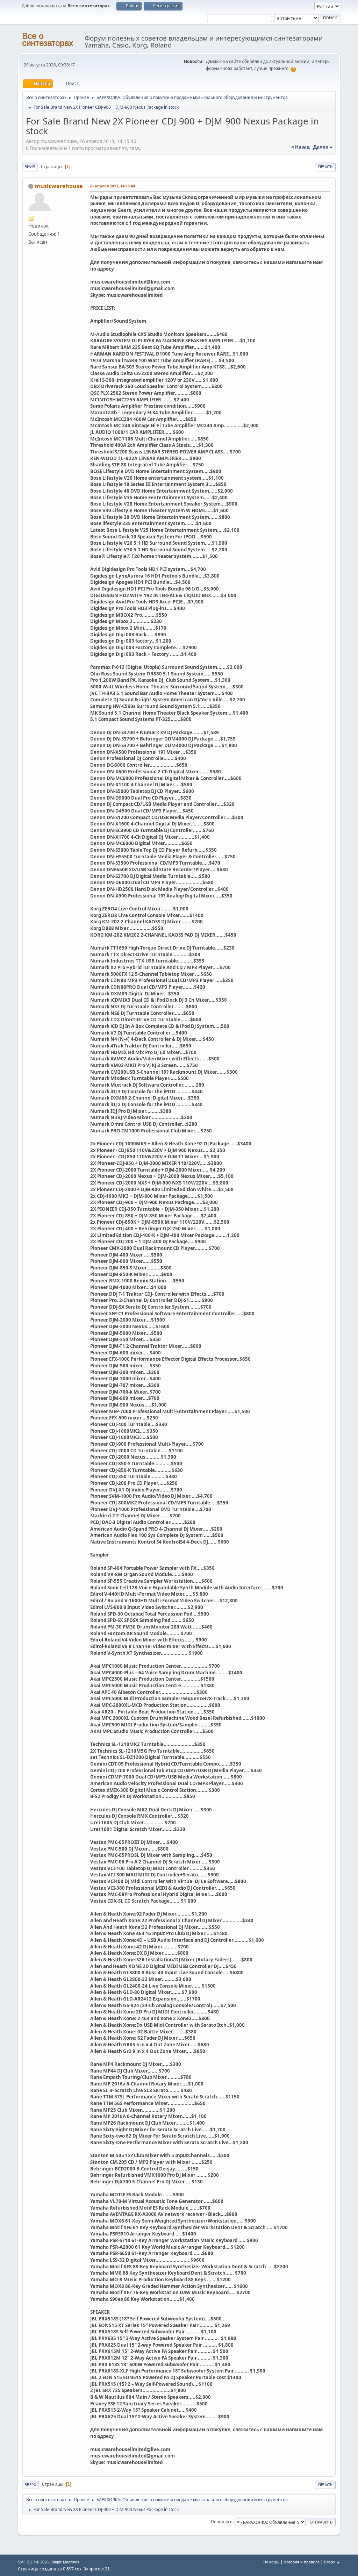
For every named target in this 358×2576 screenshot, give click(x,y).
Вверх (30, 2485)
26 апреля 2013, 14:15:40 (112, 186)
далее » (323, 147)
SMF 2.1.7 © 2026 (33, 2562)
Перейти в (222, 2522)
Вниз (30, 167)
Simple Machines (65, 2562)
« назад (300, 147)
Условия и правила (302, 2562)
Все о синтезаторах (48, 39)
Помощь (271, 2562)
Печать (325, 167)
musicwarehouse (59, 186)
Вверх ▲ (332, 2562)
